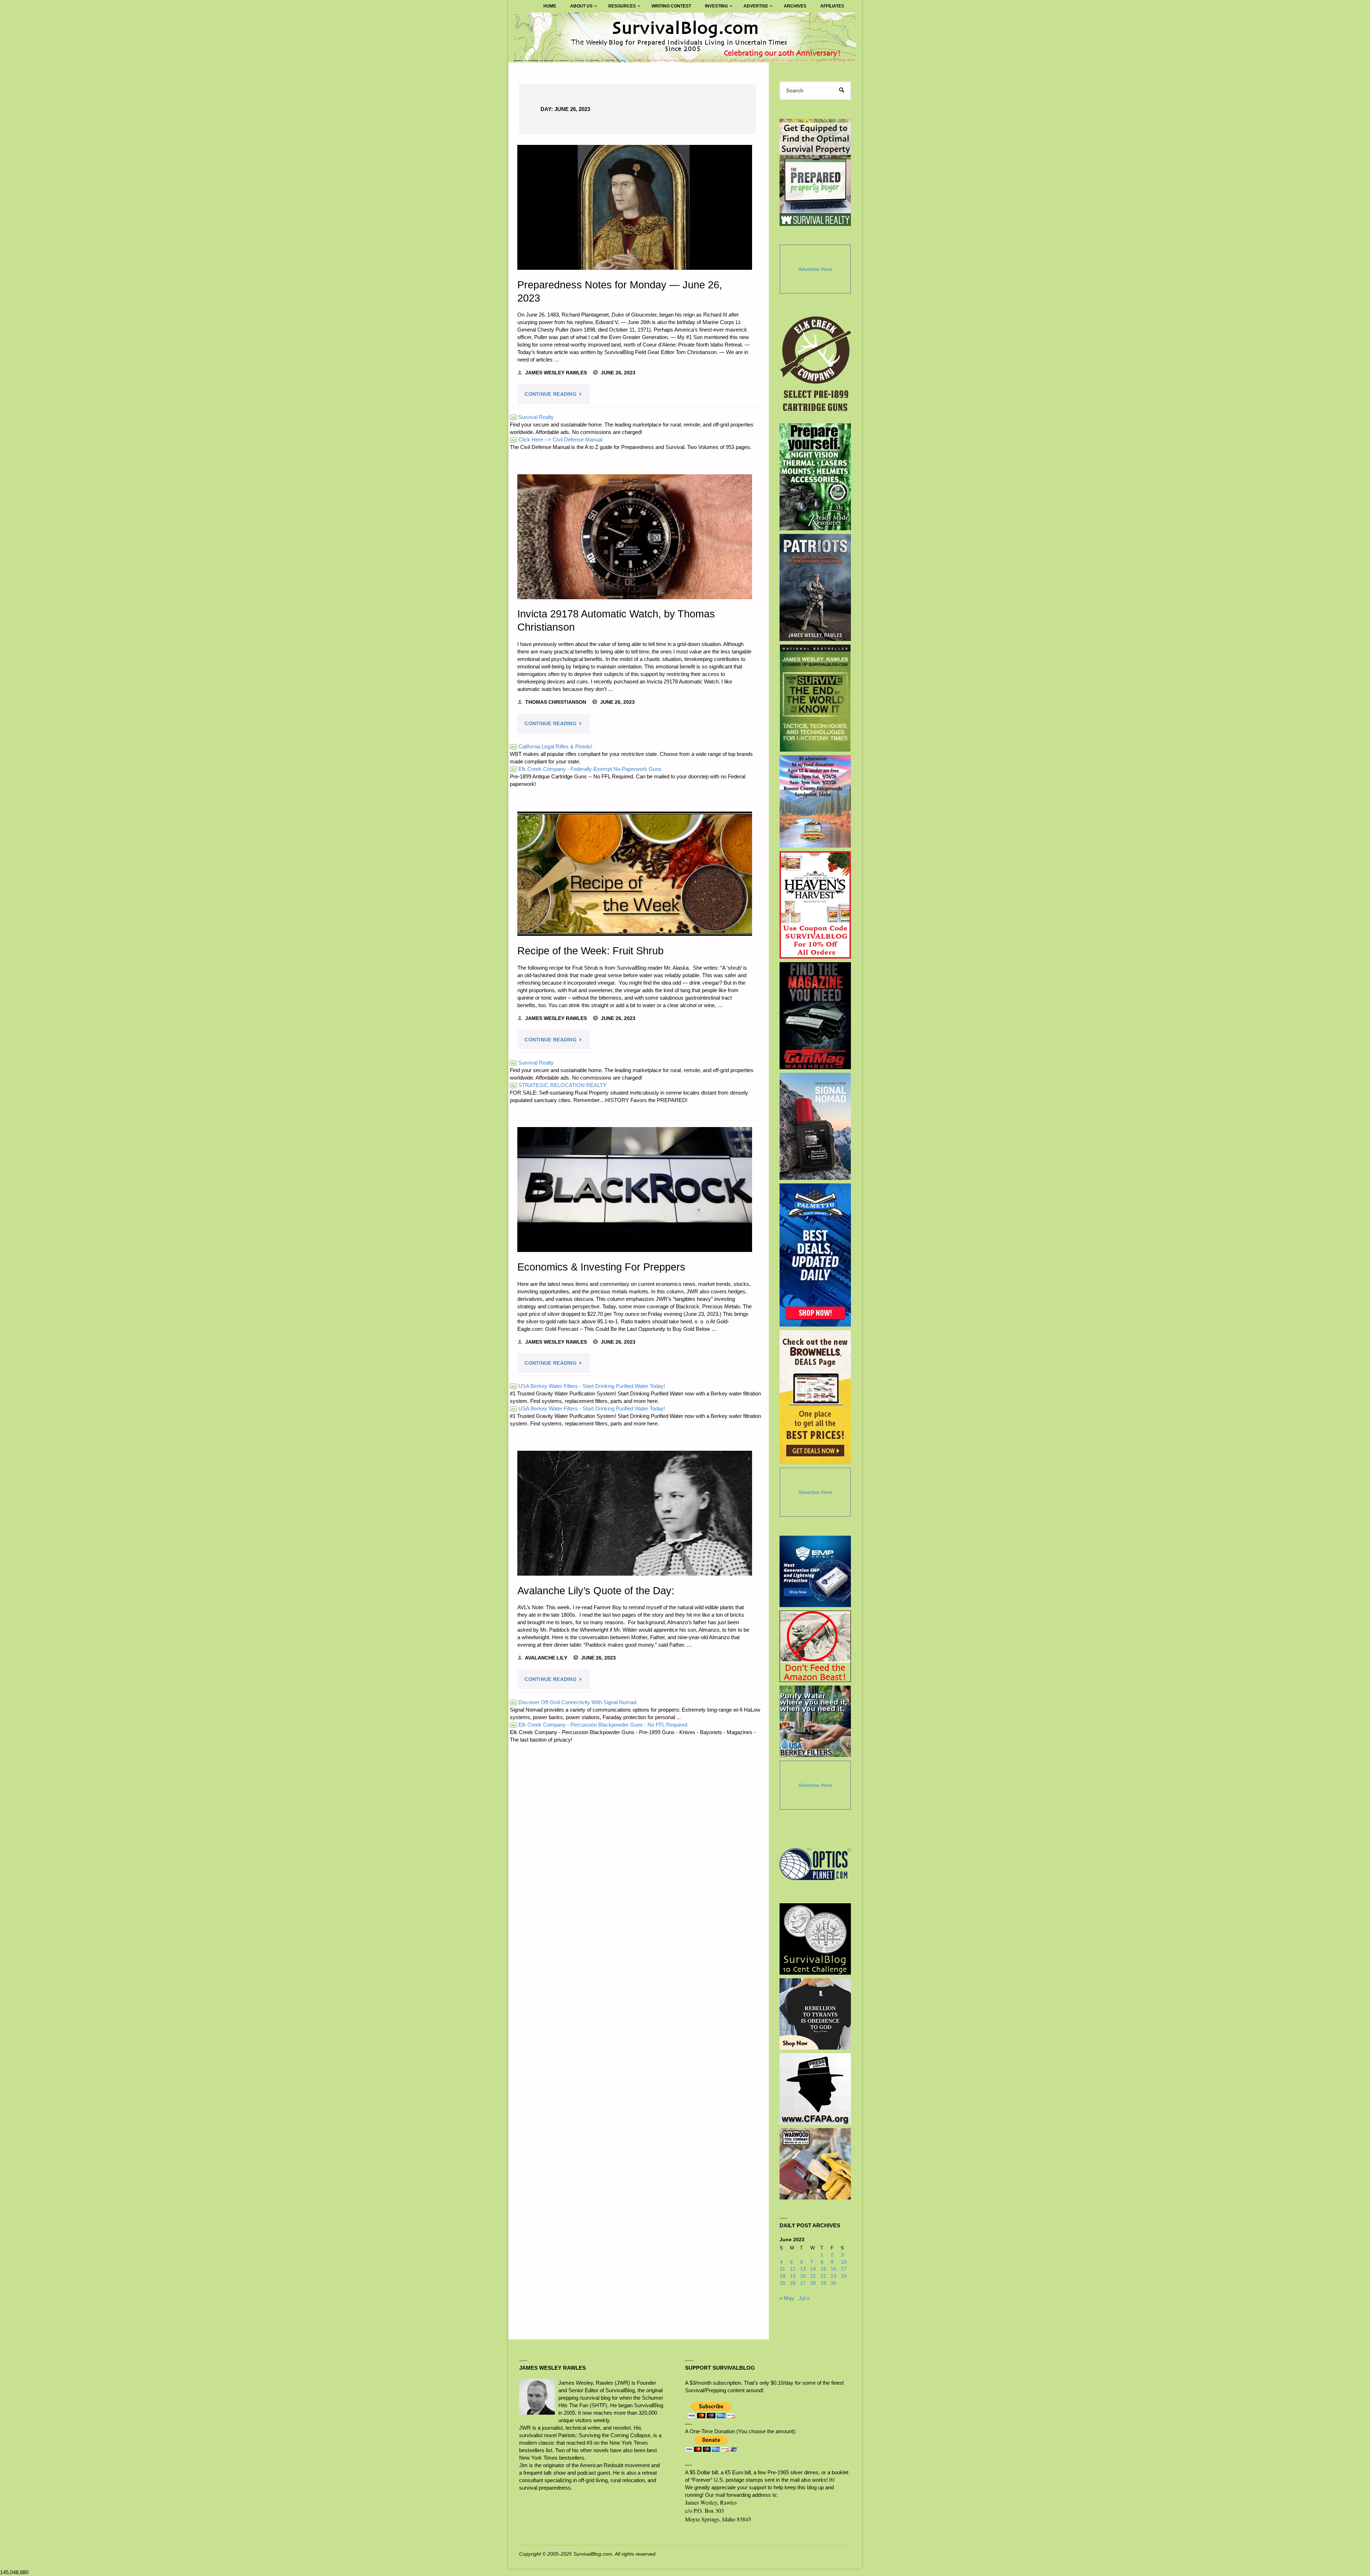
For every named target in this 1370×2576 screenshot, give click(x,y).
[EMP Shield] (815, 1571)
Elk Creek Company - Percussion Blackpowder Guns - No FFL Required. (600, 1725)
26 (793, 2283)
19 (793, 2276)
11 (783, 2269)
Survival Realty (532, 417)
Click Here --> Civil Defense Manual (557, 440)
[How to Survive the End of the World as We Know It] (815, 698)
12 (793, 2269)
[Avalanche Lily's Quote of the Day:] (635, 1513)
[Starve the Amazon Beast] (815, 1646)
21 (813, 2276)
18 (783, 2276)
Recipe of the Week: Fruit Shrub (590, 951)
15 (823, 2269)
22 (823, 2276)
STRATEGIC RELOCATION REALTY (559, 1085)
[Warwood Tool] (815, 2164)
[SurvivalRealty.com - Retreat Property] (815, 172)
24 (844, 2276)
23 (833, 2276)
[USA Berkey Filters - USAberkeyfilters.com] (815, 1721)
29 (823, 2283)
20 (803, 2276)
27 (803, 2283)
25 (783, 2283)
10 (844, 2262)
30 (833, 2283)
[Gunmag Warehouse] (815, 1016)
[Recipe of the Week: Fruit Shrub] (635, 874)
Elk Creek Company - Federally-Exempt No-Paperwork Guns (586, 769)
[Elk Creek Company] (815, 366)
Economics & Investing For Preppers (601, 1267)
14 (813, 2269)
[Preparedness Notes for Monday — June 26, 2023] (635, 207)
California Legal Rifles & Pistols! (552, 746)
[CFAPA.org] (815, 2089)
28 (813, 2283)
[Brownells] (815, 1397)
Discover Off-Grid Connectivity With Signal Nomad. (574, 1702)
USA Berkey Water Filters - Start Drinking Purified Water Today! (588, 1386)
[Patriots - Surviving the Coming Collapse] (815, 587)
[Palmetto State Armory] (815, 1255)
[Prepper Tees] (815, 2014)
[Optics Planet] (815, 1864)
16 (833, 2269)
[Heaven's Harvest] (815, 905)
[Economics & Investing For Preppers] (635, 1189)
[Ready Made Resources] (815, 477)
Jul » (804, 2298)
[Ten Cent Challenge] (815, 1939)
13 (803, 2269)
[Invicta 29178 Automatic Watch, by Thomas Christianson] (635, 537)
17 (844, 2269)
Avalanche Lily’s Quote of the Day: (596, 1591)
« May (787, 2298)
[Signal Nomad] (815, 1126)
